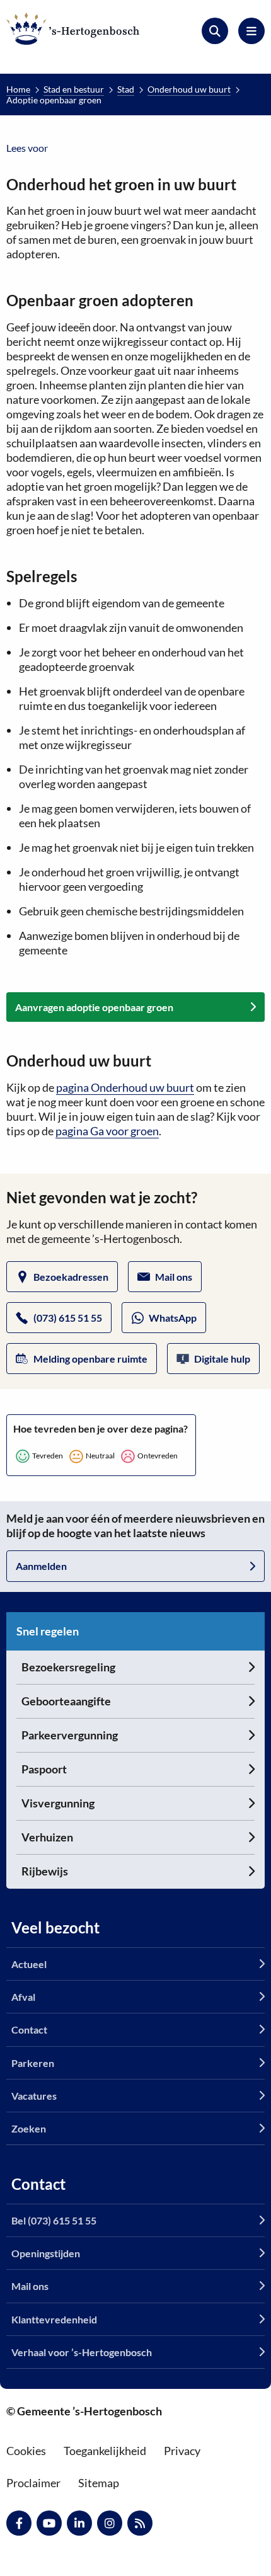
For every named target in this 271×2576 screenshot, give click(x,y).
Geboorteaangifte (66, 1701)
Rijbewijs (45, 1871)
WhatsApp (173, 1318)
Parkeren (33, 2063)
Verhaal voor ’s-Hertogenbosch (82, 2352)
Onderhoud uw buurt (189, 89)
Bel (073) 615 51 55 (54, 2220)
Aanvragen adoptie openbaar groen (94, 1007)
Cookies (26, 2451)
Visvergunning (58, 1803)
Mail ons (174, 1277)
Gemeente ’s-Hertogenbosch (73, 29)
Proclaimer (33, 2483)
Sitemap (99, 2483)
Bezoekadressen (71, 1277)
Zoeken (29, 2128)
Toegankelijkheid (105, 2451)
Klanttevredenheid (54, 2319)
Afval (23, 1997)
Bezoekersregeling (68, 1667)
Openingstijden (46, 2253)
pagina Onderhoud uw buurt (125, 1087)
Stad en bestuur (74, 89)
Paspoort (44, 1769)
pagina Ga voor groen (107, 1131)
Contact (29, 2029)
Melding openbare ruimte (90, 1359)
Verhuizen (47, 1837)
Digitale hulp (222, 1359)
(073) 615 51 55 (68, 1318)
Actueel (29, 1964)
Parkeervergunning (70, 1735)
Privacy (182, 2451)
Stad (126, 89)
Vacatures (34, 2096)
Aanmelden (41, 1566)
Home (18, 89)
